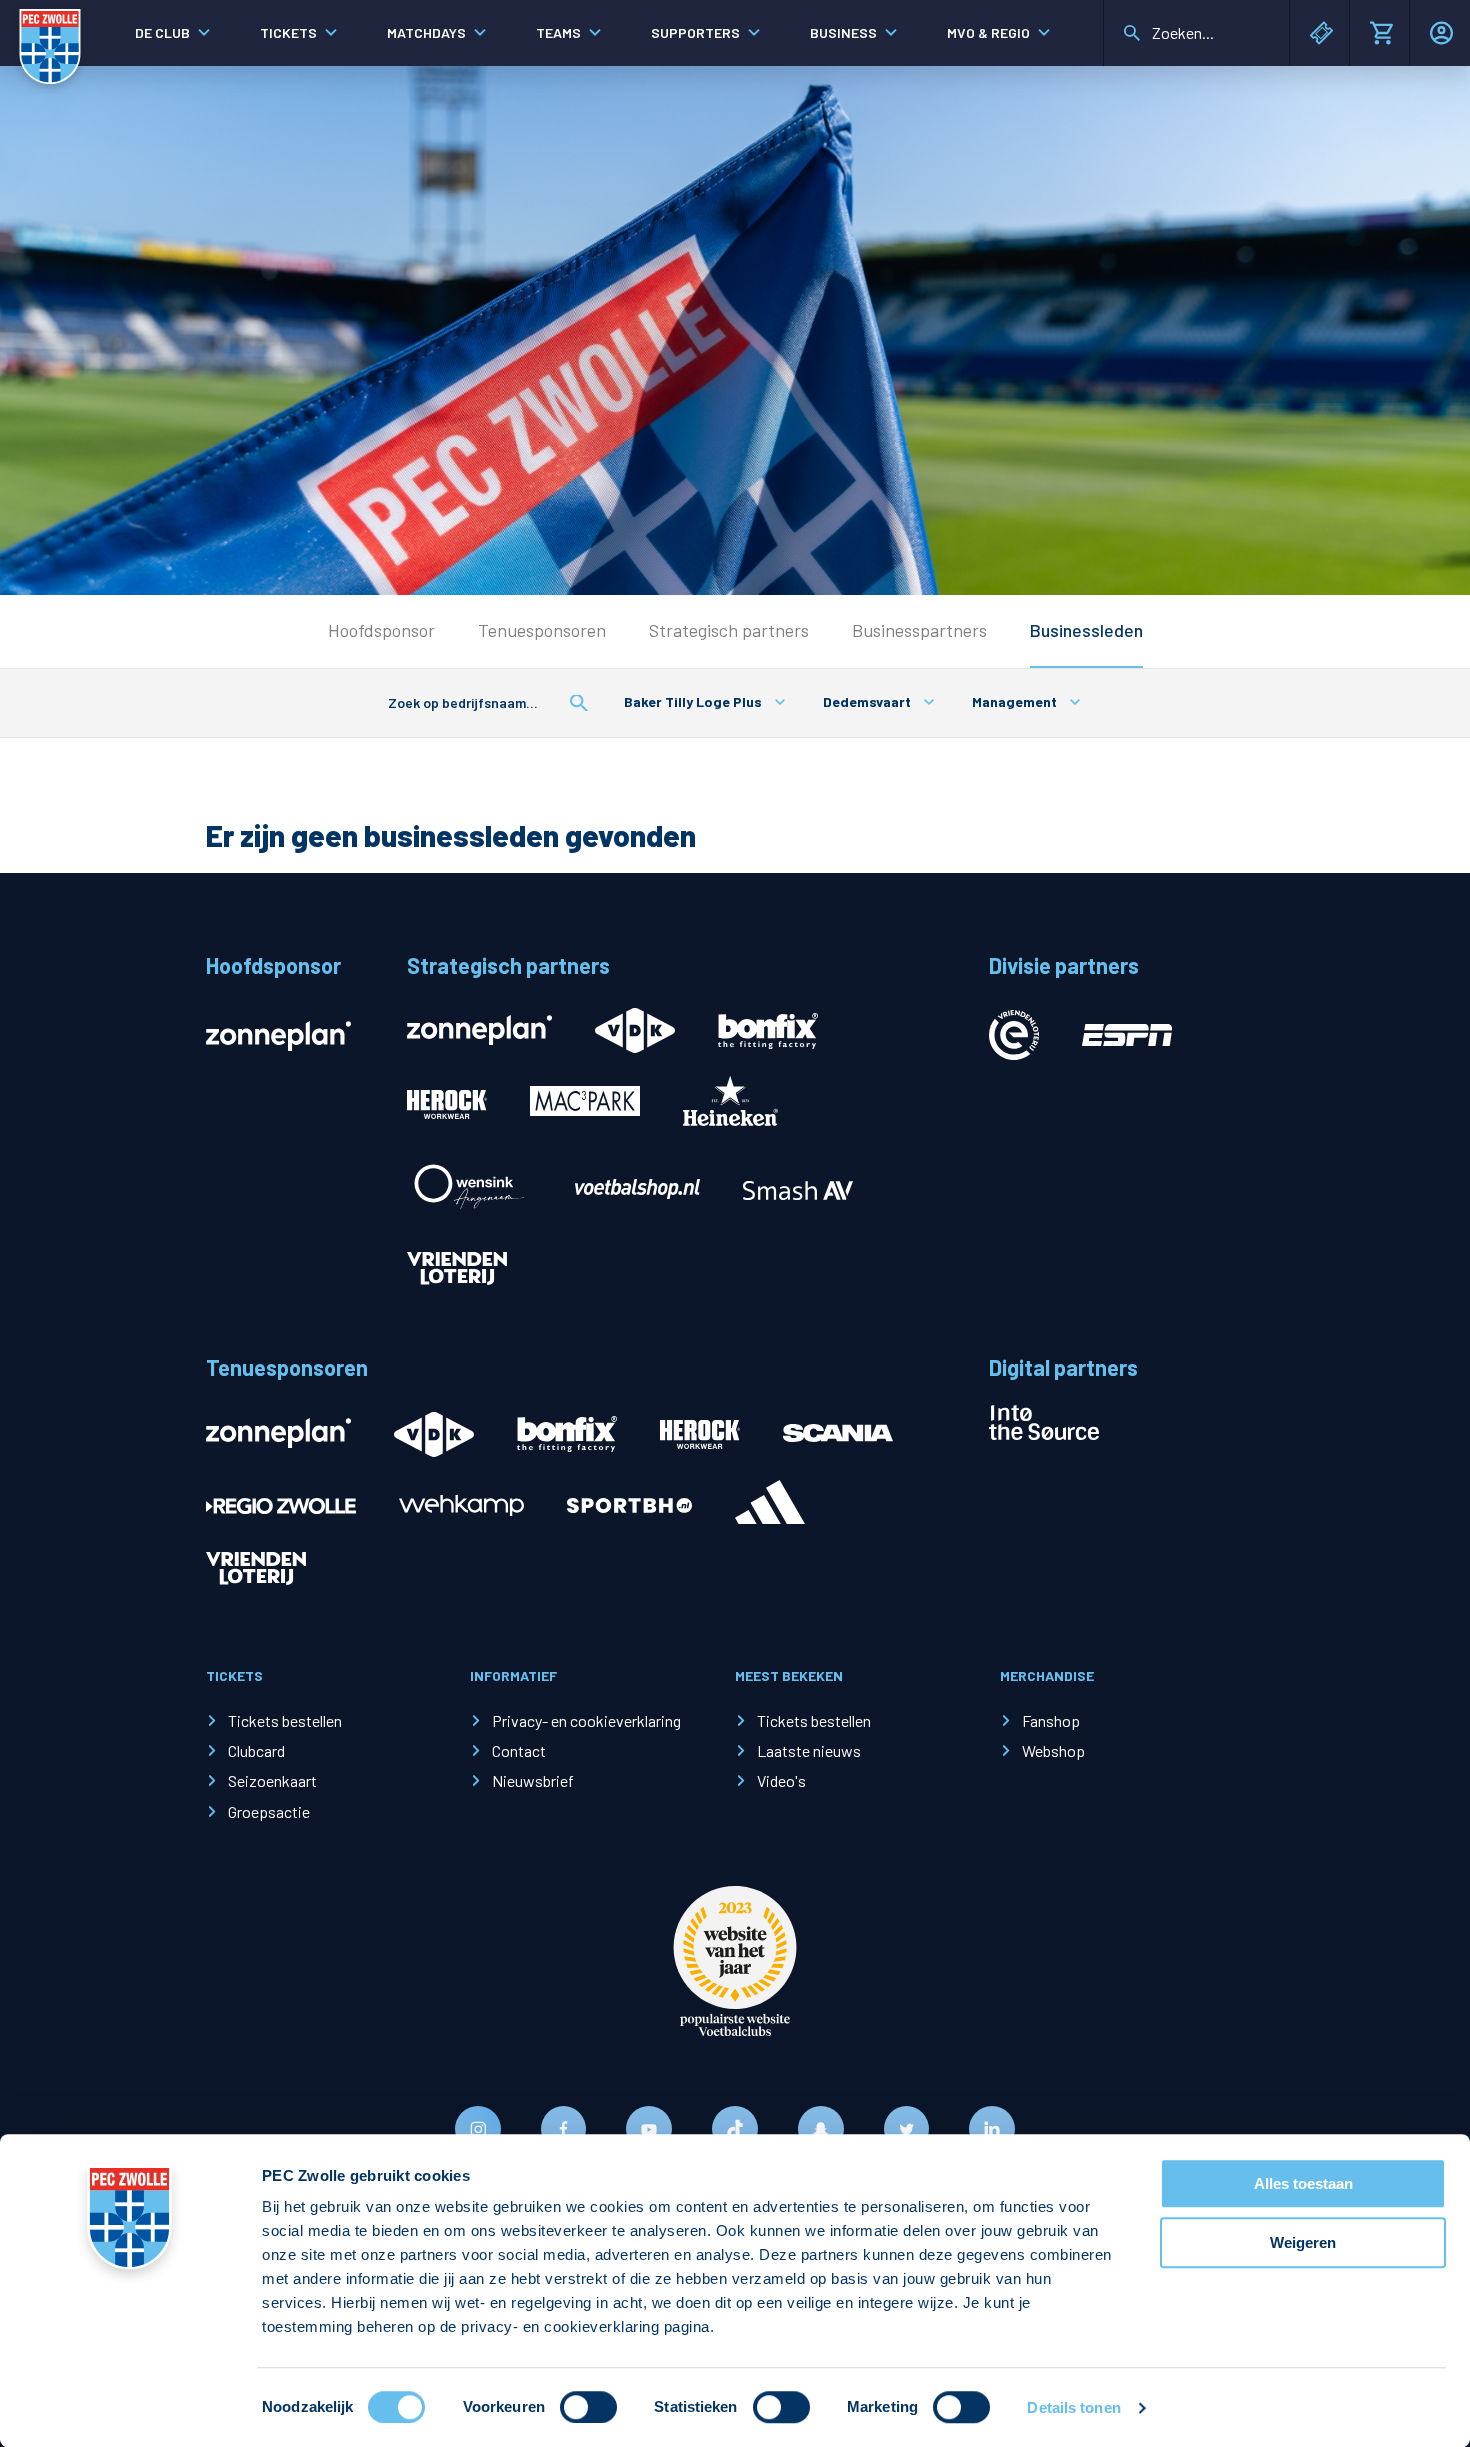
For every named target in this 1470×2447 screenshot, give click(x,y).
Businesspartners (919, 630)
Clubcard (256, 1750)
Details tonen (1073, 2407)
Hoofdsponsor (381, 630)
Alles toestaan (1303, 2183)
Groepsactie (269, 1811)
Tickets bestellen (285, 1720)
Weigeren (1303, 2242)
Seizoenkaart (272, 1780)
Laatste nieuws (809, 1750)
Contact (519, 1750)
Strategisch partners (729, 630)
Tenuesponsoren (542, 630)
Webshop (1053, 1750)
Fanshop (1051, 1720)
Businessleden (1086, 630)
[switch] (588, 2407)
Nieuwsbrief (533, 1780)
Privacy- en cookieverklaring (586, 1720)
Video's (781, 1780)
